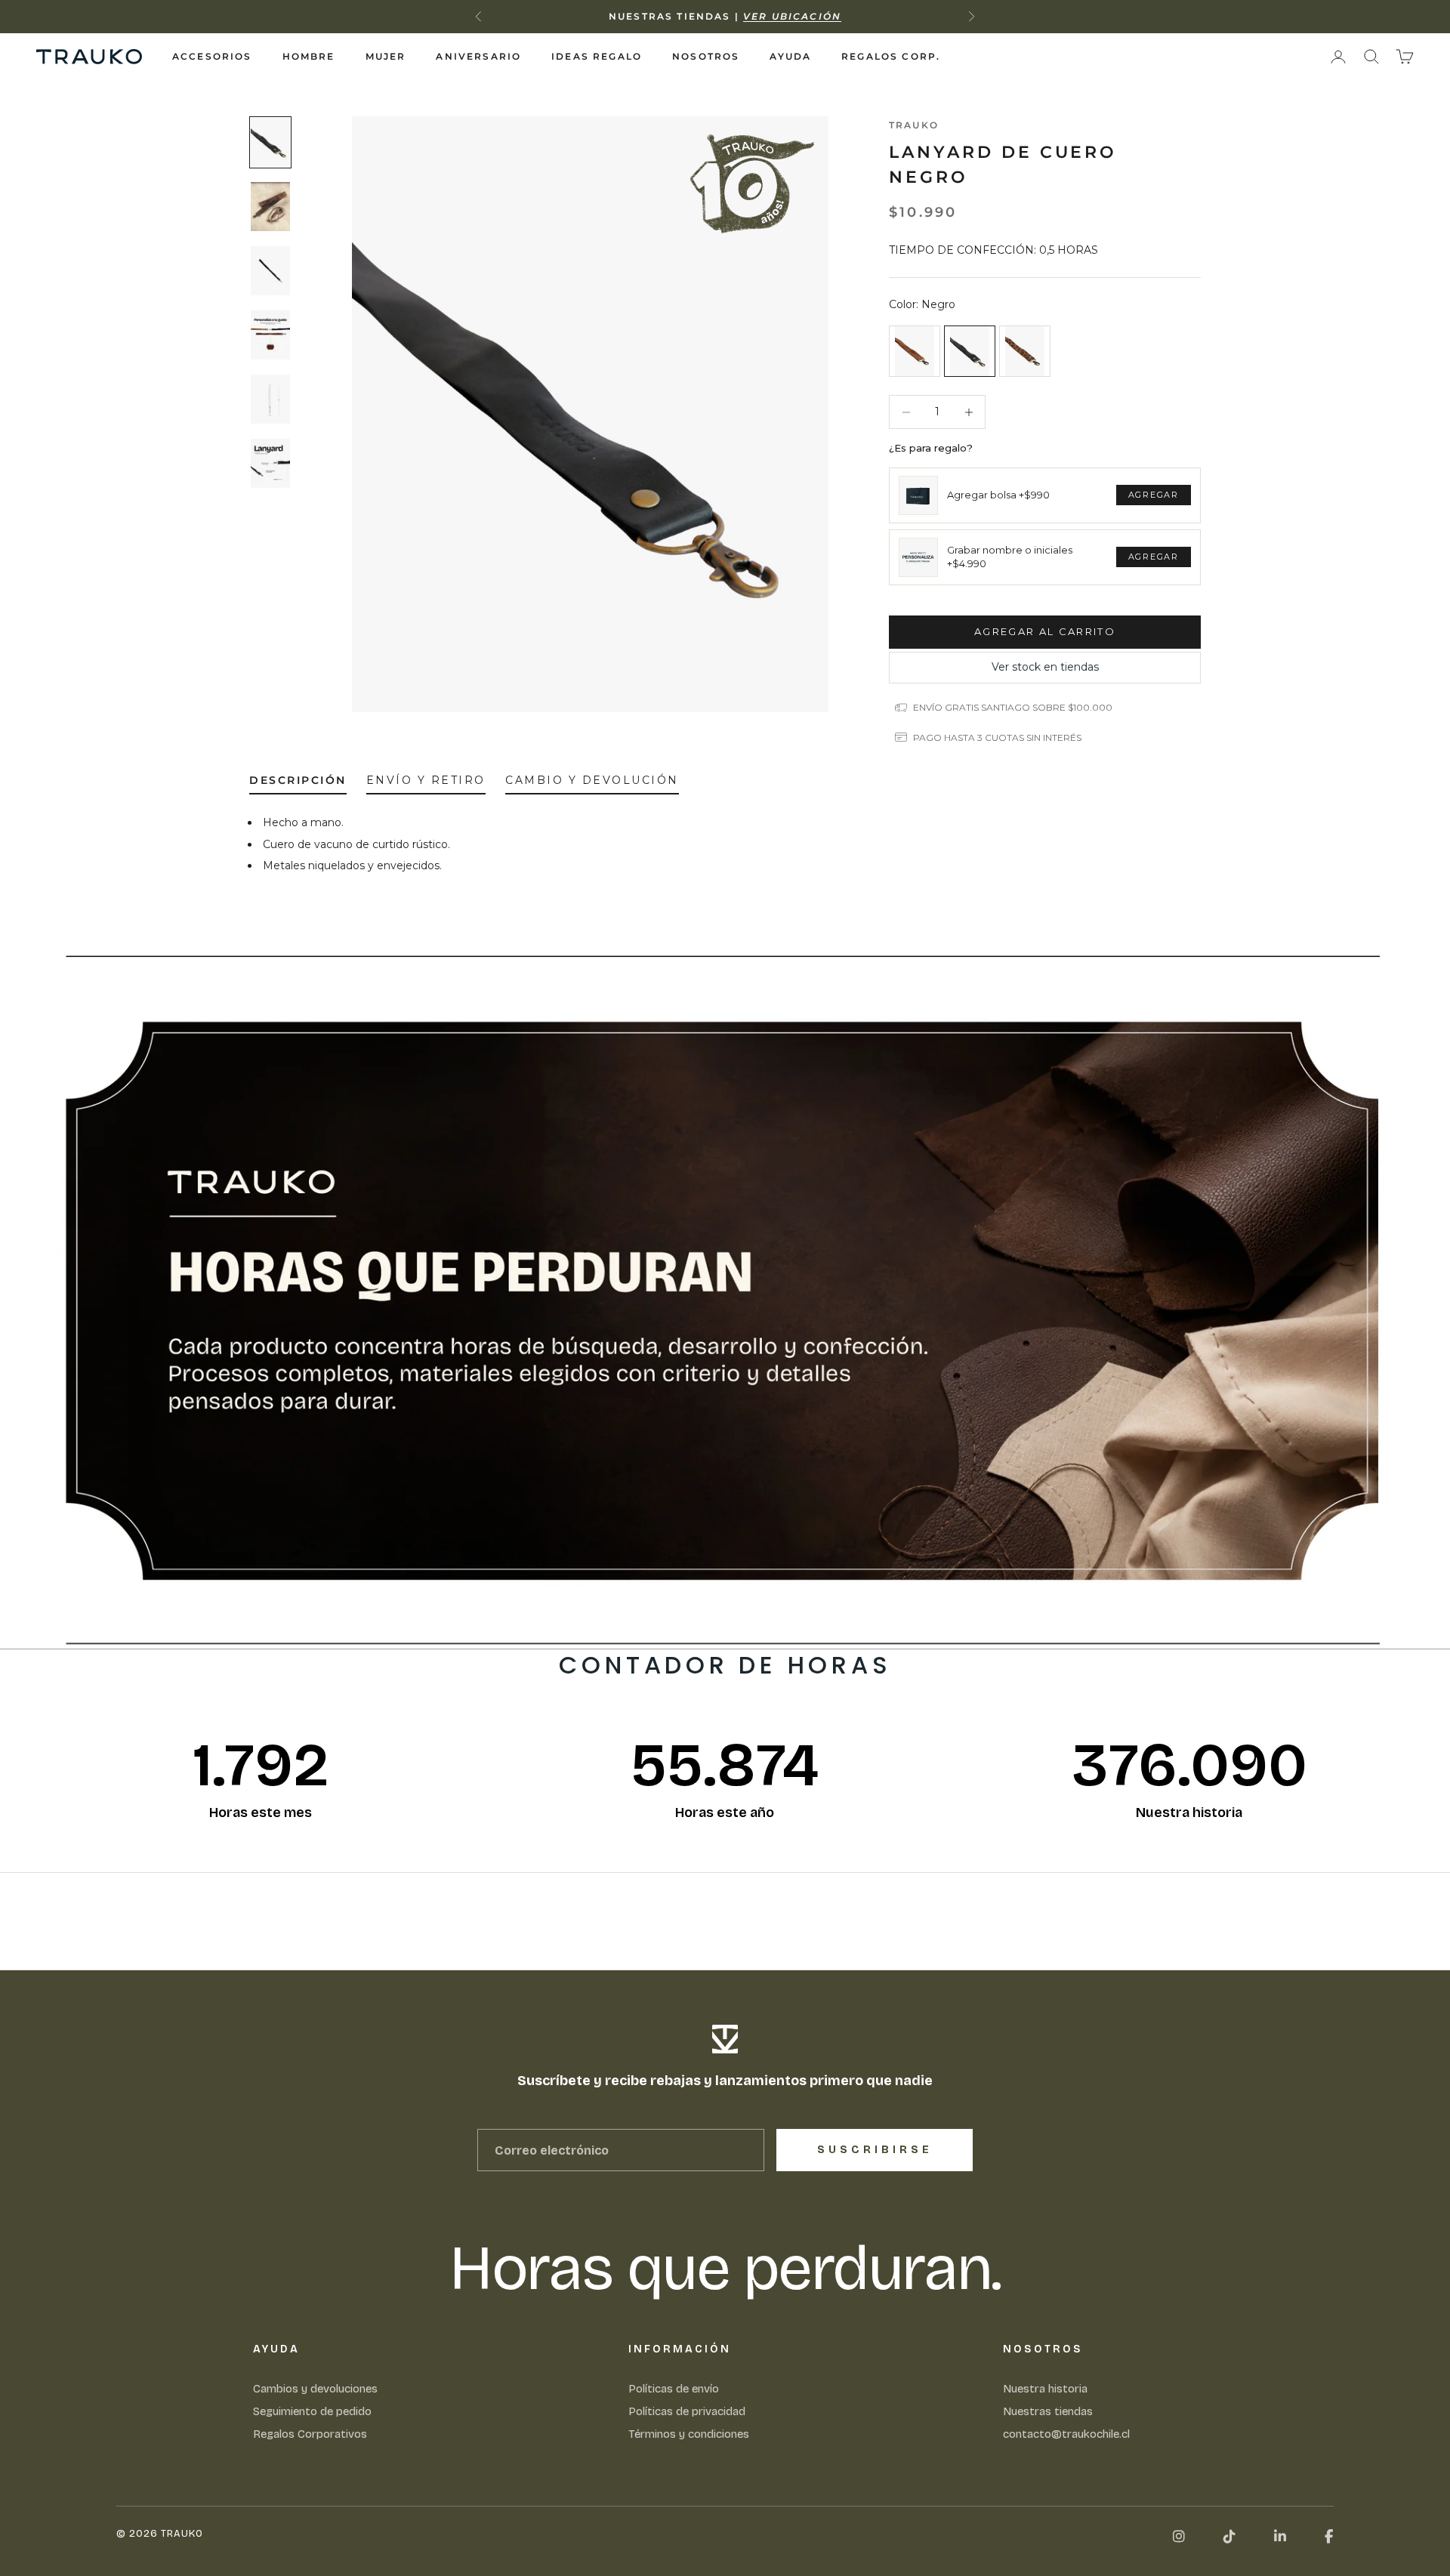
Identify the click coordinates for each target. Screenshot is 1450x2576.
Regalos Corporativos (310, 2434)
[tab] (298, 784)
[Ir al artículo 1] (270, 142)
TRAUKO (914, 125)
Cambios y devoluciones (315, 2389)
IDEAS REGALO (597, 56)
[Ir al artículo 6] (270, 463)
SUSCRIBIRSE (875, 2150)
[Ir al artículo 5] (270, 399)
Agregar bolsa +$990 (998, 495)
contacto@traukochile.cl (1066, 2434)
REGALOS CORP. (891, 56)
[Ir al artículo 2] (270, 207)
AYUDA (790, 56)
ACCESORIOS (212, 56)
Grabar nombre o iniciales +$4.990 (1010, 557)
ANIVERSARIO (478, 56)
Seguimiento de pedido (312, 2411)
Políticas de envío (674, 2389)
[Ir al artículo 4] (270, 335)
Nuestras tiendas (1048, 2411)
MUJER (386, 56)
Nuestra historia (1045, 2389)
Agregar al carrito (1045, 631)
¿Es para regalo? (931, 448)
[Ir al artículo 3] (270, 271)
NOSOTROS (706, 56)
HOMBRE (309, 56)
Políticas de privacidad (687, 2411)
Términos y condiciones (689, 2434)
